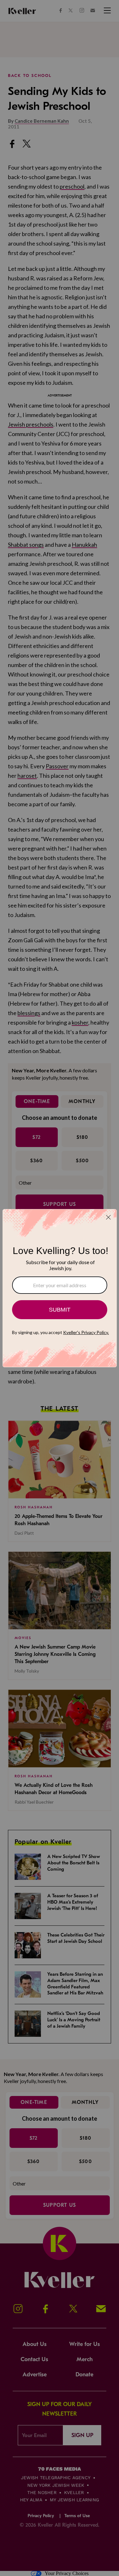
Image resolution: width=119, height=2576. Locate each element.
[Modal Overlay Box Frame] (60, 1288)
